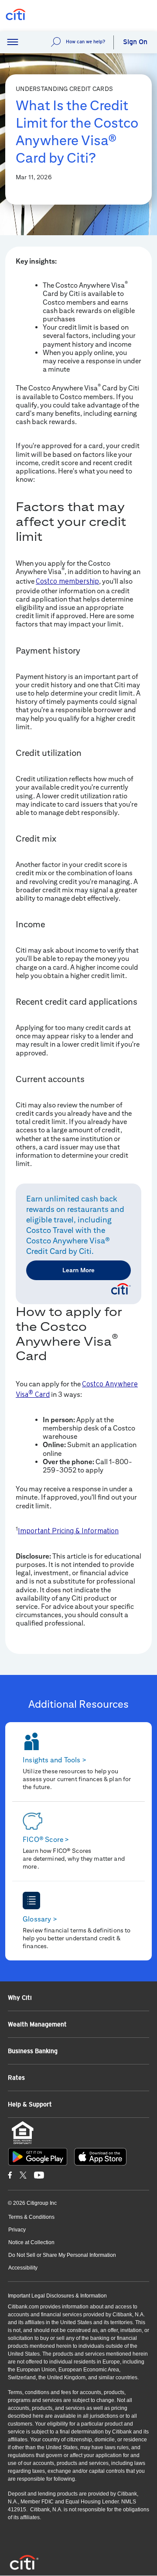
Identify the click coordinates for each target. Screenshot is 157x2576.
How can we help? (85, 42)
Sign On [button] (135, 42)
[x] (23, 2175)
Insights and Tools (55, 1760)
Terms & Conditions (31, 2217)
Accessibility (23, 2268)
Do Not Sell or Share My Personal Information (62, 2255)
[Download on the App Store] (100, 2157)
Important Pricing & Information (68, 1531)
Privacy (17, 2230)
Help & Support (30, 2104)
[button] (13, 42)
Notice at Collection (31, 2242)
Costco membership (67, 581)
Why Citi (20, 1998)
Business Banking (33, 2051)
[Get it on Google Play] (38, 2157)
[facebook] (10, 2175)
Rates (16, 2078)
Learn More (78, 1270)
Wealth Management (37, 2024)
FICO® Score (46, 1840)
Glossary (40, 1919)
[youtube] (39, 2175)
